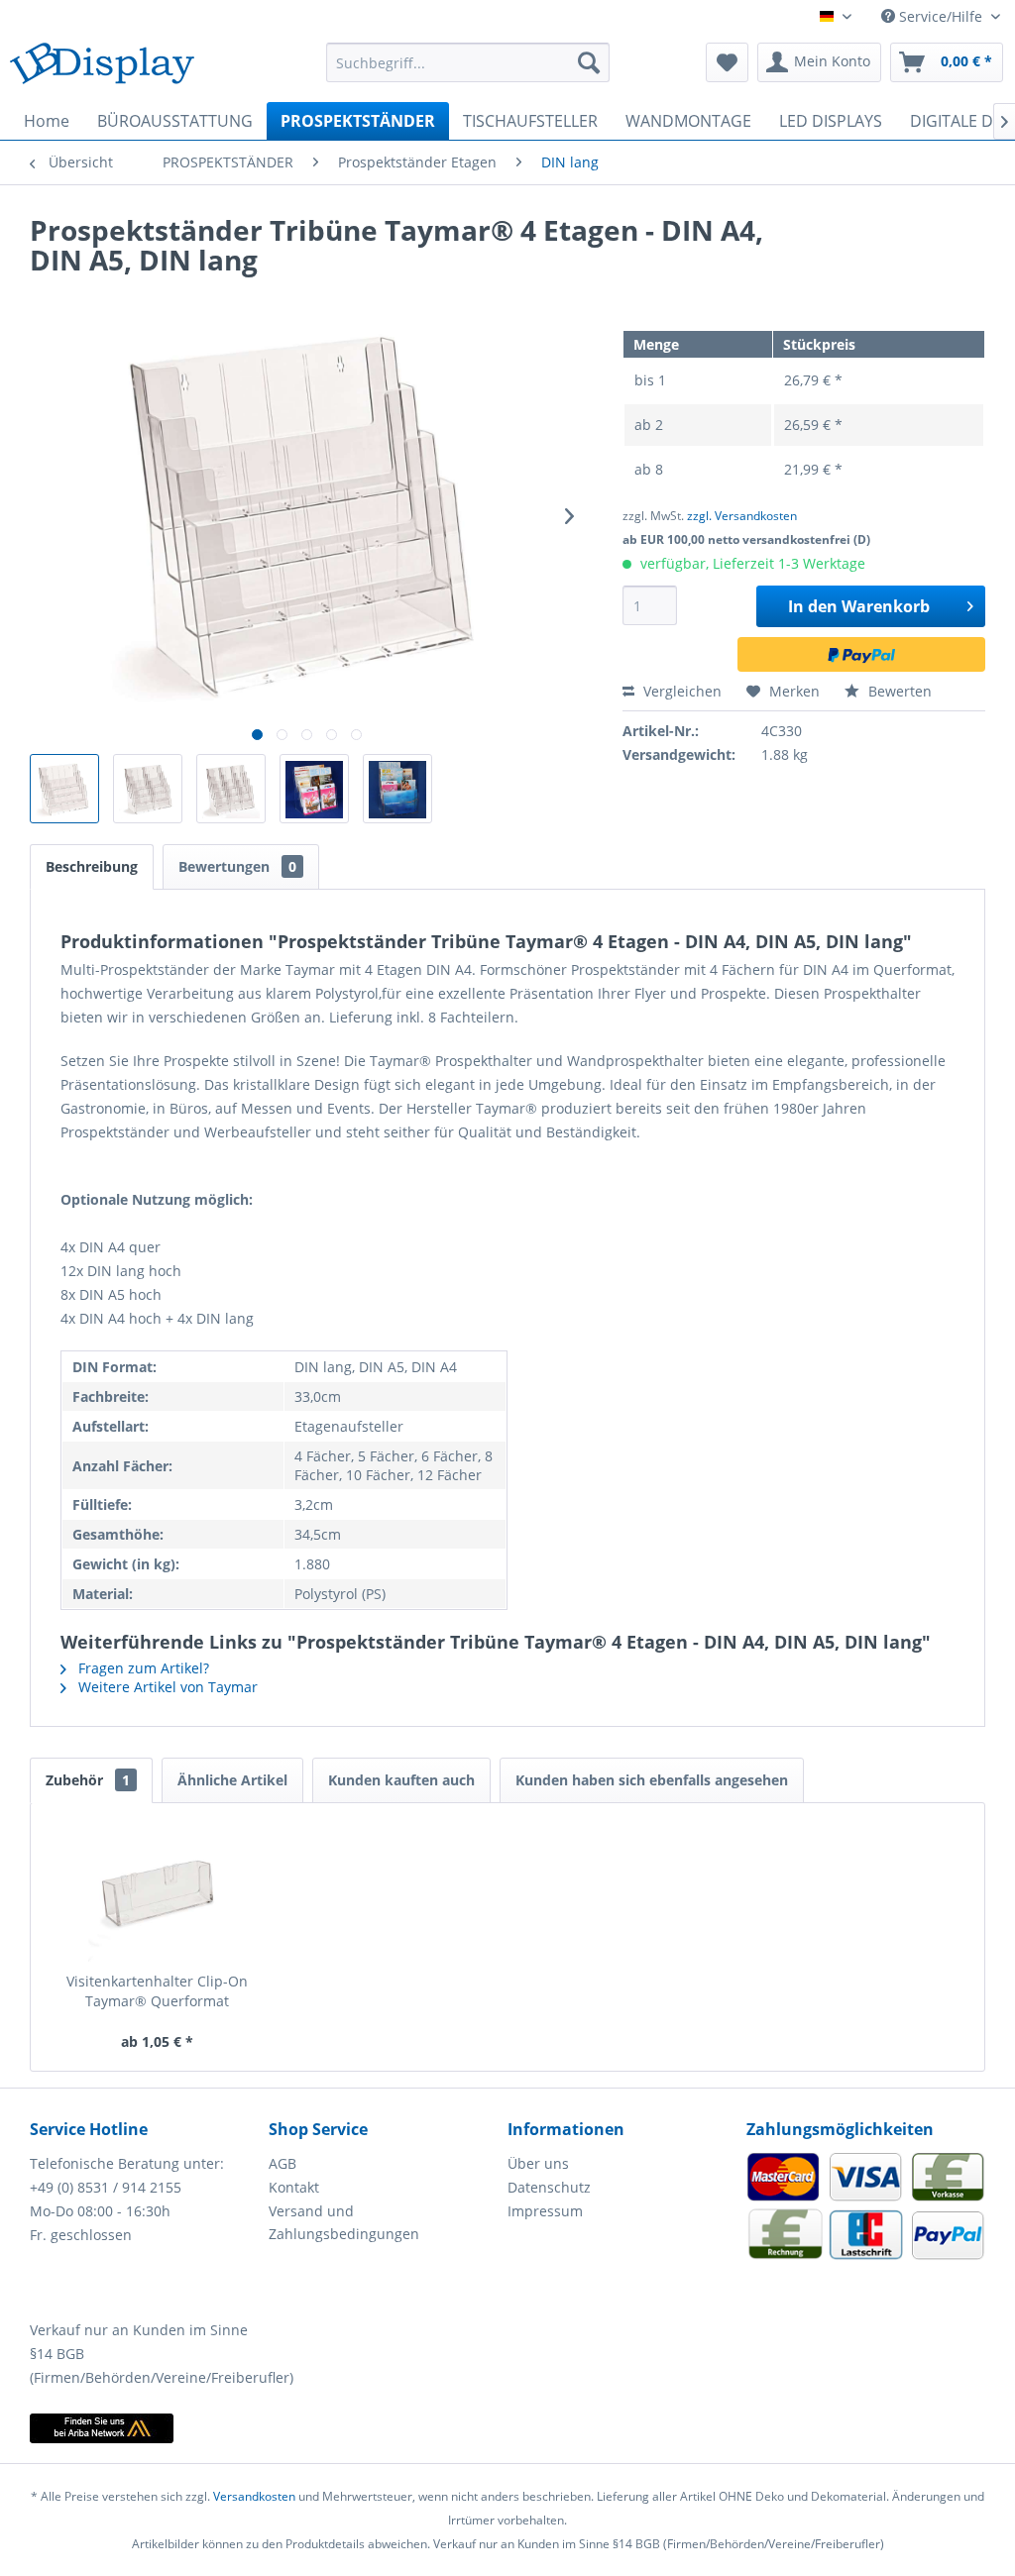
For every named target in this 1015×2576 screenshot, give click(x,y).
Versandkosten (254, 2496)
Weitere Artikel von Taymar (166, 1687)
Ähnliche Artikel (232, 1780)
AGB (282, 2163)
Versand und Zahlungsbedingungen (344, 2223)
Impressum (545, 2211)
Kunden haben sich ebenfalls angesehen (652, 1780)
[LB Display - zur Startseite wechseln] (102, 67)
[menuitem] (468, 62)
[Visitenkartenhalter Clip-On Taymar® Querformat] (158, 1892)
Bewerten (898, 691)
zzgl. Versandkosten (742, 516)
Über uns (538, 2163)
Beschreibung (92, 866)
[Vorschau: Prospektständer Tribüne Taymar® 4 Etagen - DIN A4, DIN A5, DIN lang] (64, 789)
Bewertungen (237, 866)
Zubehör (88, 1780)
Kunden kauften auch (401, 1780)
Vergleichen (680, 691)
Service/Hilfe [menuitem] (941, 16)
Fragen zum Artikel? (142, 1668)
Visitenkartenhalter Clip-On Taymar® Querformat (157, 1991)
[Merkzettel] (727, 62)
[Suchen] (589, 62)
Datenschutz (549, 2187)
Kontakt (294, 2187)
